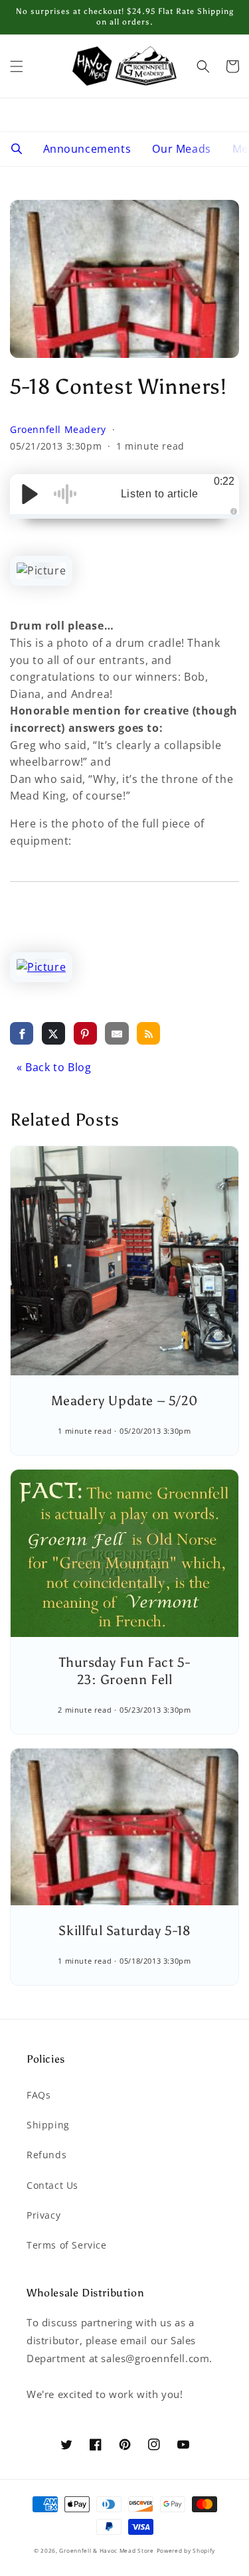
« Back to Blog (54, 1067)
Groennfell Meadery (59, 429)
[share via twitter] (53, 1033)
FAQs (39, 2095)
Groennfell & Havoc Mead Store (106, 2550)
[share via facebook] (22, 1033)
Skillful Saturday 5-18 (124, 1931)
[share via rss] (148, 1033)
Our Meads (181, 149)
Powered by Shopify (186, 2550)
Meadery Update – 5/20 (125, 1401)
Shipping (48, 2125)
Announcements (87, 149)
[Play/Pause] (30, 494)
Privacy (43, 2215)
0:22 (224, 481)
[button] (17, 66)
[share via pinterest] (85, 1033)
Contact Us (52, 2185)
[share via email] (117, 1033)
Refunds (46, 2155)
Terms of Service (67, 2245)
